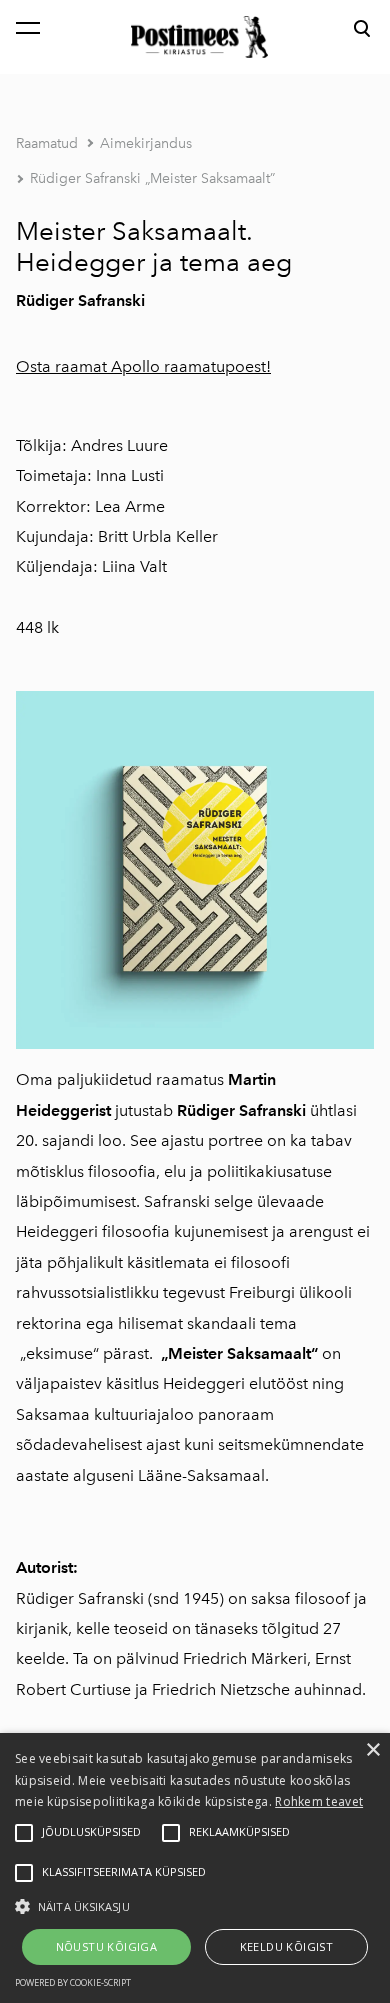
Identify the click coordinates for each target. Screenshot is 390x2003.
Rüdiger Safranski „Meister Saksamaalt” (152, 178)
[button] (195, 1905)
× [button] (372, 1750)
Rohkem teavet (319, 1801)
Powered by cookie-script (73, 1982)
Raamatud (47, 143)
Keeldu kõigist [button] (287, 1946)
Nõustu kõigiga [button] (107, 1946)
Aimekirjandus (146, 143)
